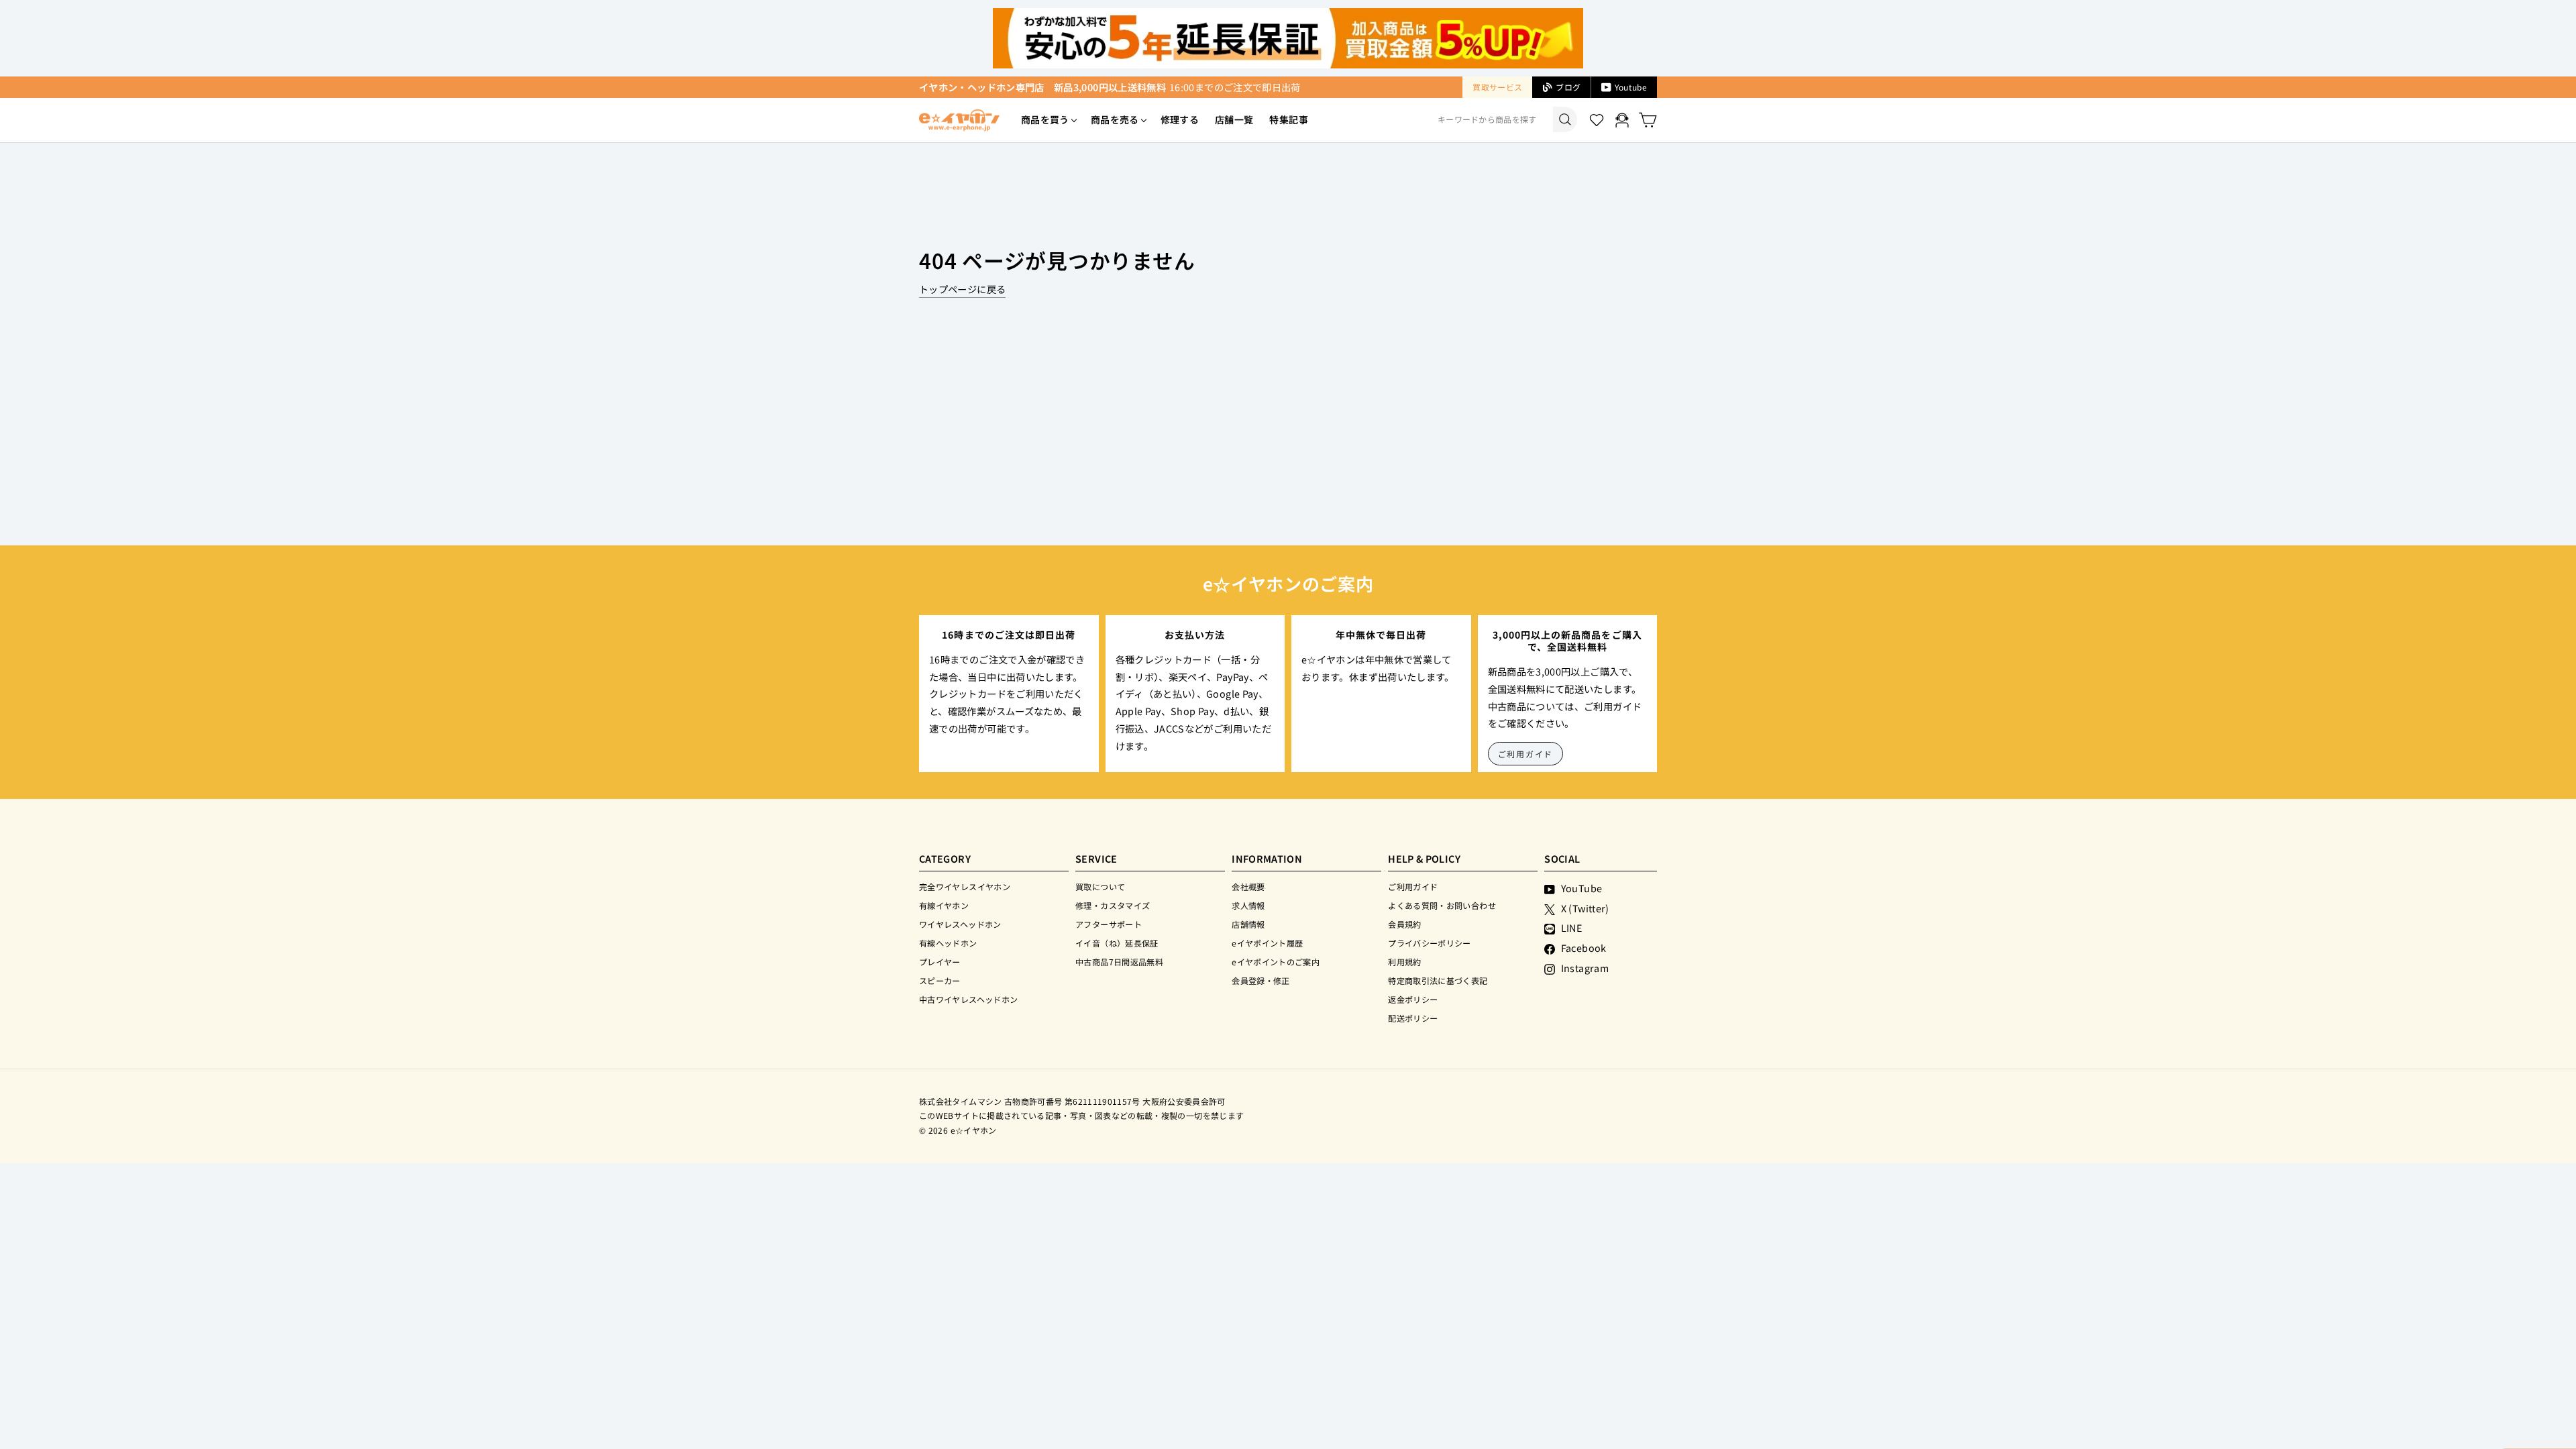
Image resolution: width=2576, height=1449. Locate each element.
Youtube (1631, 87)
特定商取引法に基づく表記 (1438, 980)
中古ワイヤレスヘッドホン (968, 999)
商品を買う (1045, 119)
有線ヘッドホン (948, 943)
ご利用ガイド (1526, 754)
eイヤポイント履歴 (1267, 943)
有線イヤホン (944, 905)
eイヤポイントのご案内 (1276, 962)
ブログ (1568, 87)
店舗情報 (1248, 924)
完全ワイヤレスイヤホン (965, 887)
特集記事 (1288, 119)
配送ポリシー (1413, 1018)
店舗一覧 (1234, 119)
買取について (1100, 887)
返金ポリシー (1413, 999)
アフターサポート (1109, 924)
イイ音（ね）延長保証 (1117, 943)
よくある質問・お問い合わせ (1442, 905)
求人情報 (1248, 905)
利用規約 (1404, 962)
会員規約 (1404, 924)
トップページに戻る (962, 289)
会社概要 (1248, 887)
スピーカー (940, 980)
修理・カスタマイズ (1113, 905)
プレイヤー (940, 962)
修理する (1180, 119)
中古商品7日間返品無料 (1119, 962)
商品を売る (1115, 119)
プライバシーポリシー (1430, 943)
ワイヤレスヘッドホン (960, 924)
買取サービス (1497, 87)
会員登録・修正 (1261, 980)
